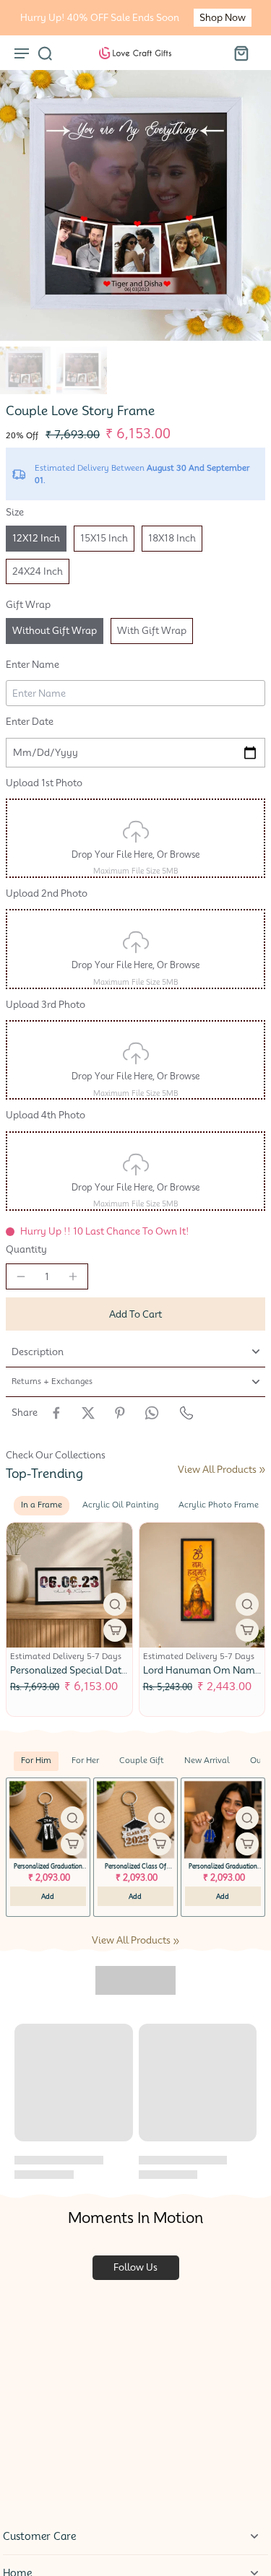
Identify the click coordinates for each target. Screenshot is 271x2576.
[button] (135, 1314)
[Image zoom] (135, 205)
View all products (217, 1470)
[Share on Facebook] (56, 1413)
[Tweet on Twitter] (88, 1413)
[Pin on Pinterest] (120, 1413)
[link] (262, 1470)
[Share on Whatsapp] (152, 1413)
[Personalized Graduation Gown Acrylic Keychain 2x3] (48, 1820)
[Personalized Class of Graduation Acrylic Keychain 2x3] (135, 1820)
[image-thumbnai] (25, 370)
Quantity (26, 1249)
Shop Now (223, 18)
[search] (45, 53)
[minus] (21, 1276)
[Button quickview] (115, 1604)
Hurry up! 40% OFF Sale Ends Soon (100, 18)
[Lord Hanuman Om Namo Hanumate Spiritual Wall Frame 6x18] (202, 1585)
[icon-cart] (241, 53)
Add (48, 1896)
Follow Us (135, 2267)
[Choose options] (115, 1630)
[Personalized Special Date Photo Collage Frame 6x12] (69, 1585)
